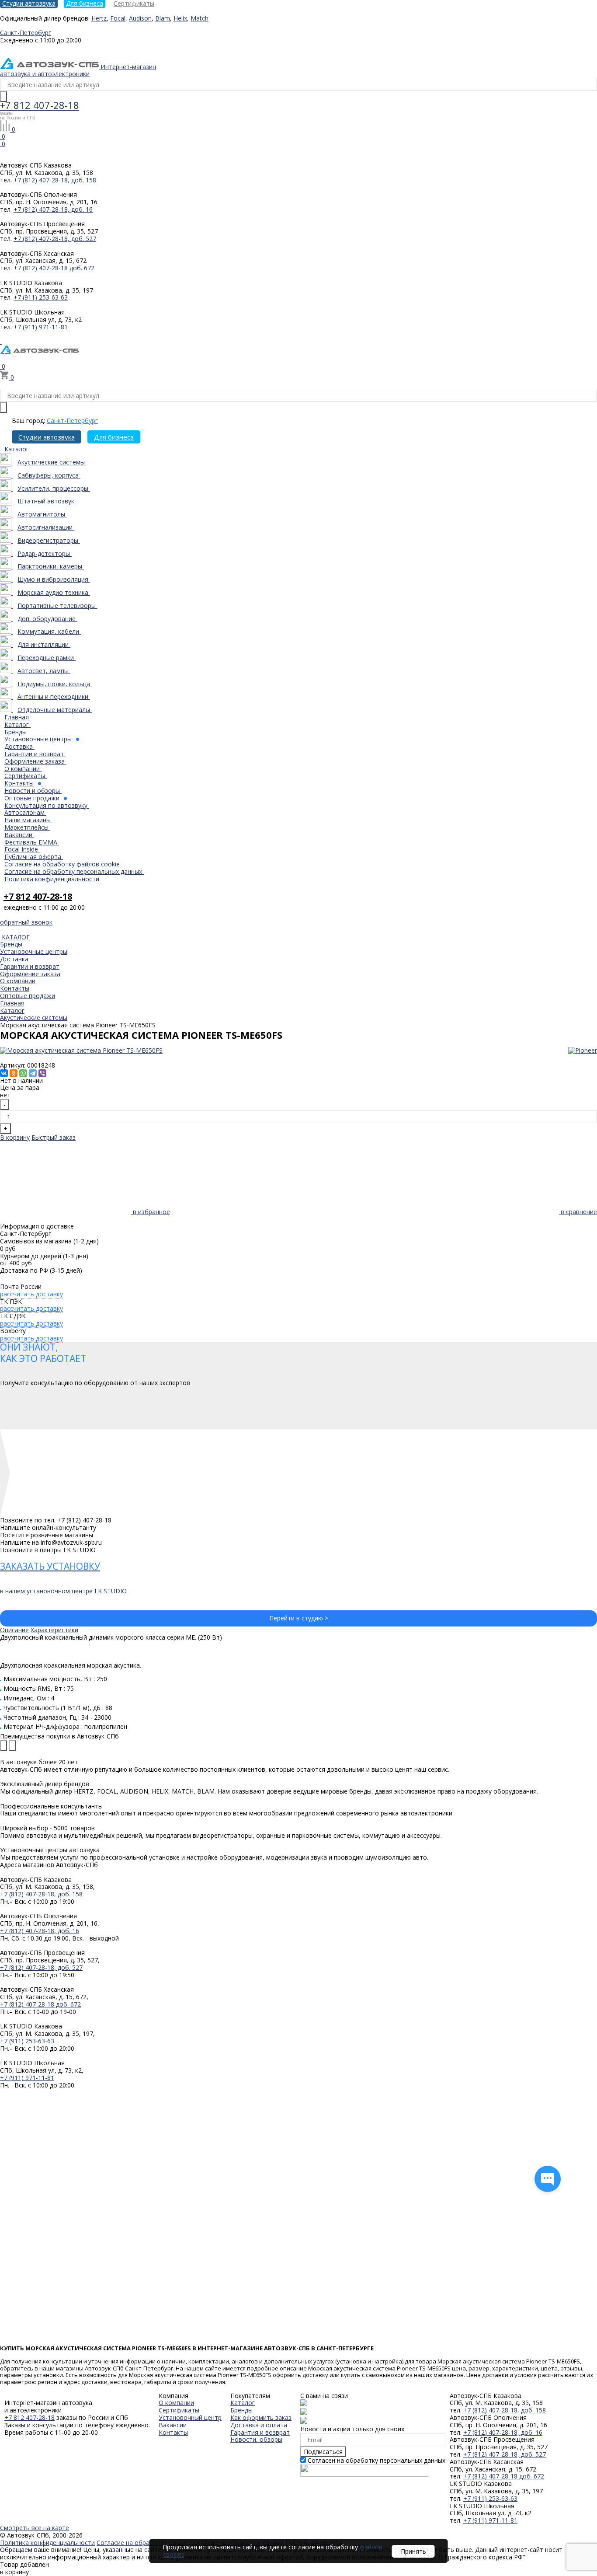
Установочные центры (34, 951)
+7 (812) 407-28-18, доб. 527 (55, 239)
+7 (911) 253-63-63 (41, 297)
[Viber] (42, 1073)
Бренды (11, 944)
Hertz (99, 18)
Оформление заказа (30, 974)
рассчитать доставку (31, 1294)
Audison (140, 18)
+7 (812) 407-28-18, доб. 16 (53, 209)
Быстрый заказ (54, 1137)
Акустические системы (34, 1017)
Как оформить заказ (261, 2417)
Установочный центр (190, 2417)
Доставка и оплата (259, 2425)
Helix (180, 18)
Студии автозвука (47, 437)
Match (200, 18)
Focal (118, 18)
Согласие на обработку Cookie (142, 2543)
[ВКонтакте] (4, 1073)
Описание (14, 1630)
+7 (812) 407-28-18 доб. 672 (54, 268)
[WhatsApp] (23, 1073)
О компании (18, 981)
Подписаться (323, 2452)
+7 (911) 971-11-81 (41, 327)
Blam (163, 18)
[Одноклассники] (14, 1073)
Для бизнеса (114, 437)
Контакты (15, 988)
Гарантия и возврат (260, 2432)
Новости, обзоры (256, 2439)
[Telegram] (33, 1073)
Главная (12, 1003)
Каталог (12, 1011)
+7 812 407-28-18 (40, 105)
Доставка (14, 959)
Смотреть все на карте (35, 2528)
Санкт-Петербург (72, 421)
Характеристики (54, 1630)
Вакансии (173, 2425)
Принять (413, 2551)
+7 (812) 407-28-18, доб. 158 (55, 180)
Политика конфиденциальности (47, 2543)
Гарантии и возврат (30, 966)
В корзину (15, 1137)
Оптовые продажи (28, 996)
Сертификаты (179, 2410)
